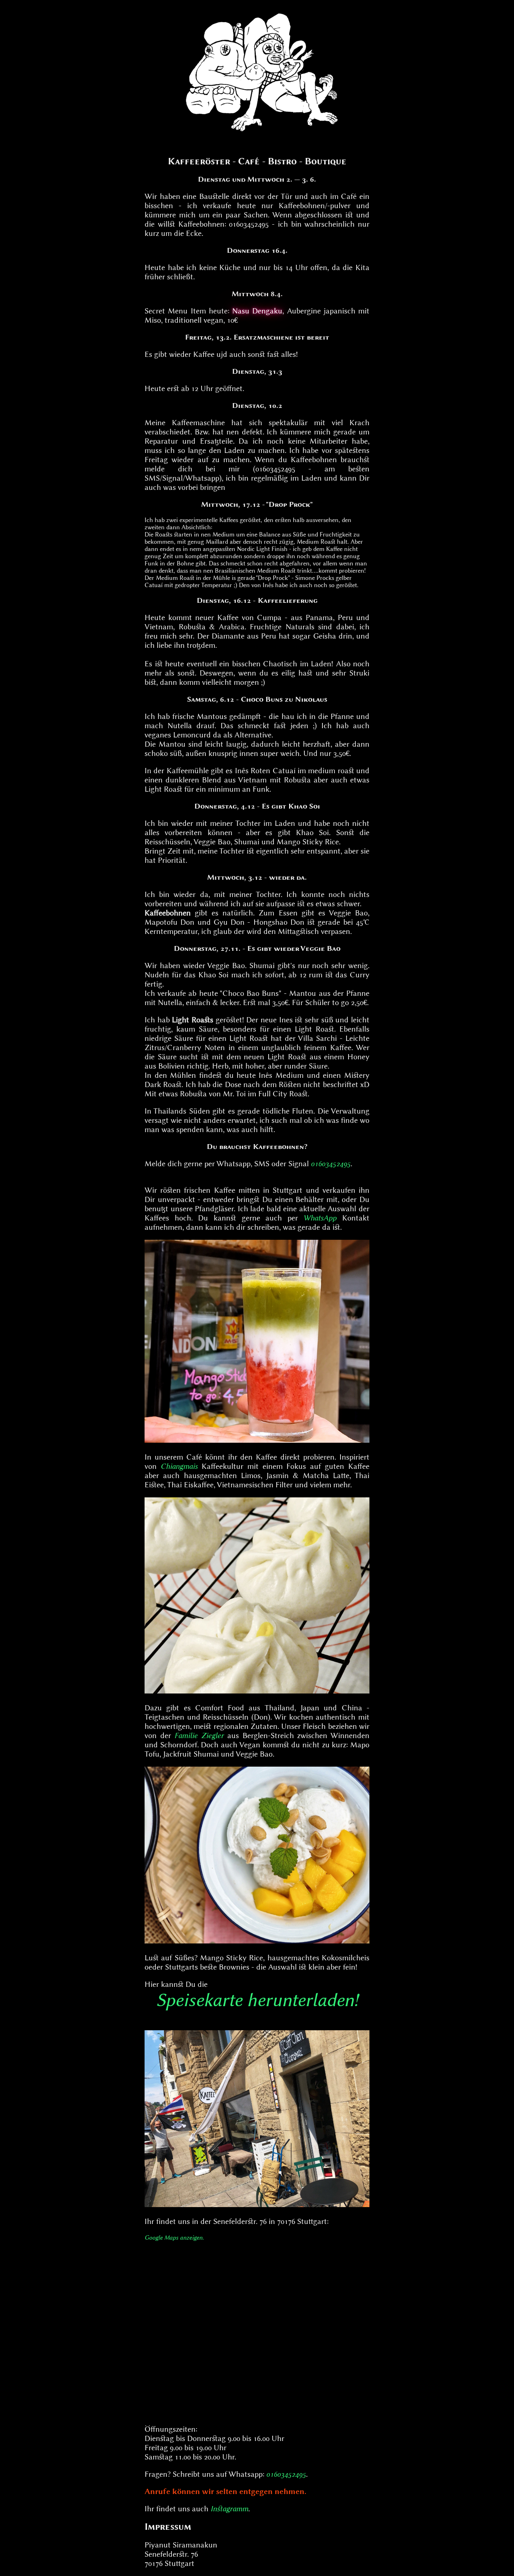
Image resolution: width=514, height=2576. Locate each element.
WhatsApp (320, 1218)
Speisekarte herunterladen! (257, 2000)
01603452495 (331, 1164)
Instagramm (229, 2509)
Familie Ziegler (199, 1735)
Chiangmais (179, 1466)
